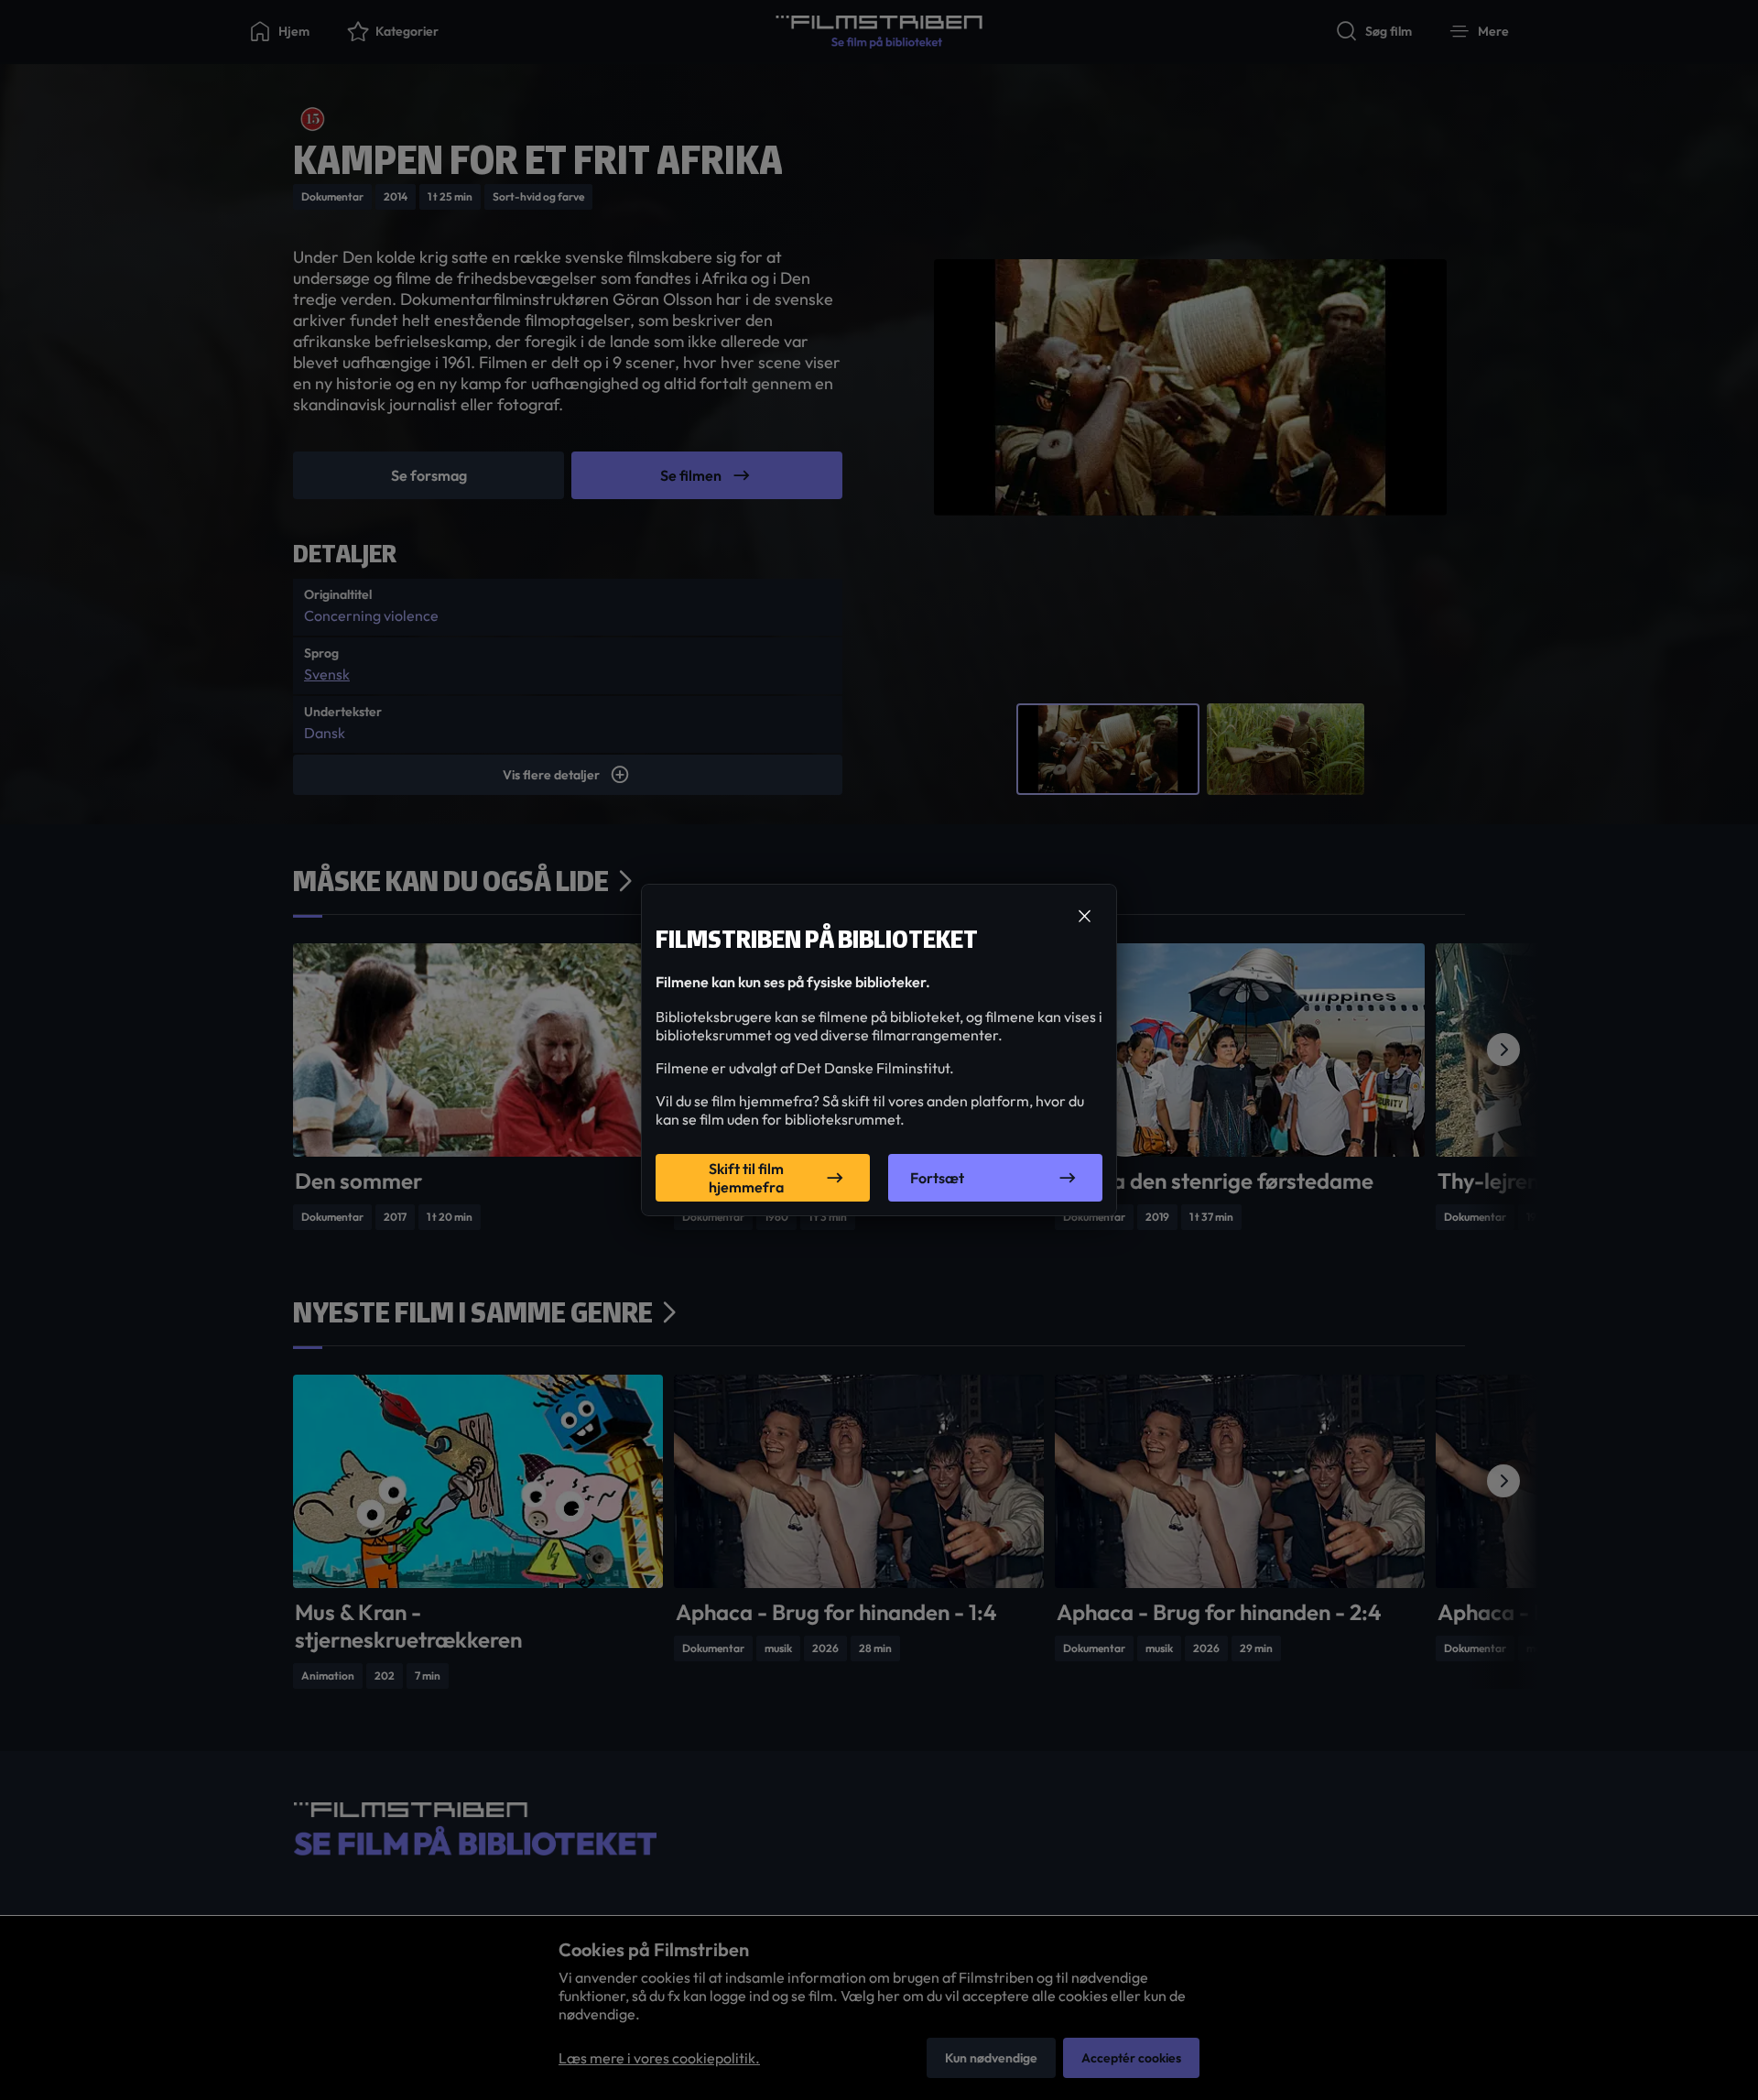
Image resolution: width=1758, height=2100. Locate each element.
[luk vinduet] (1084, 917)
